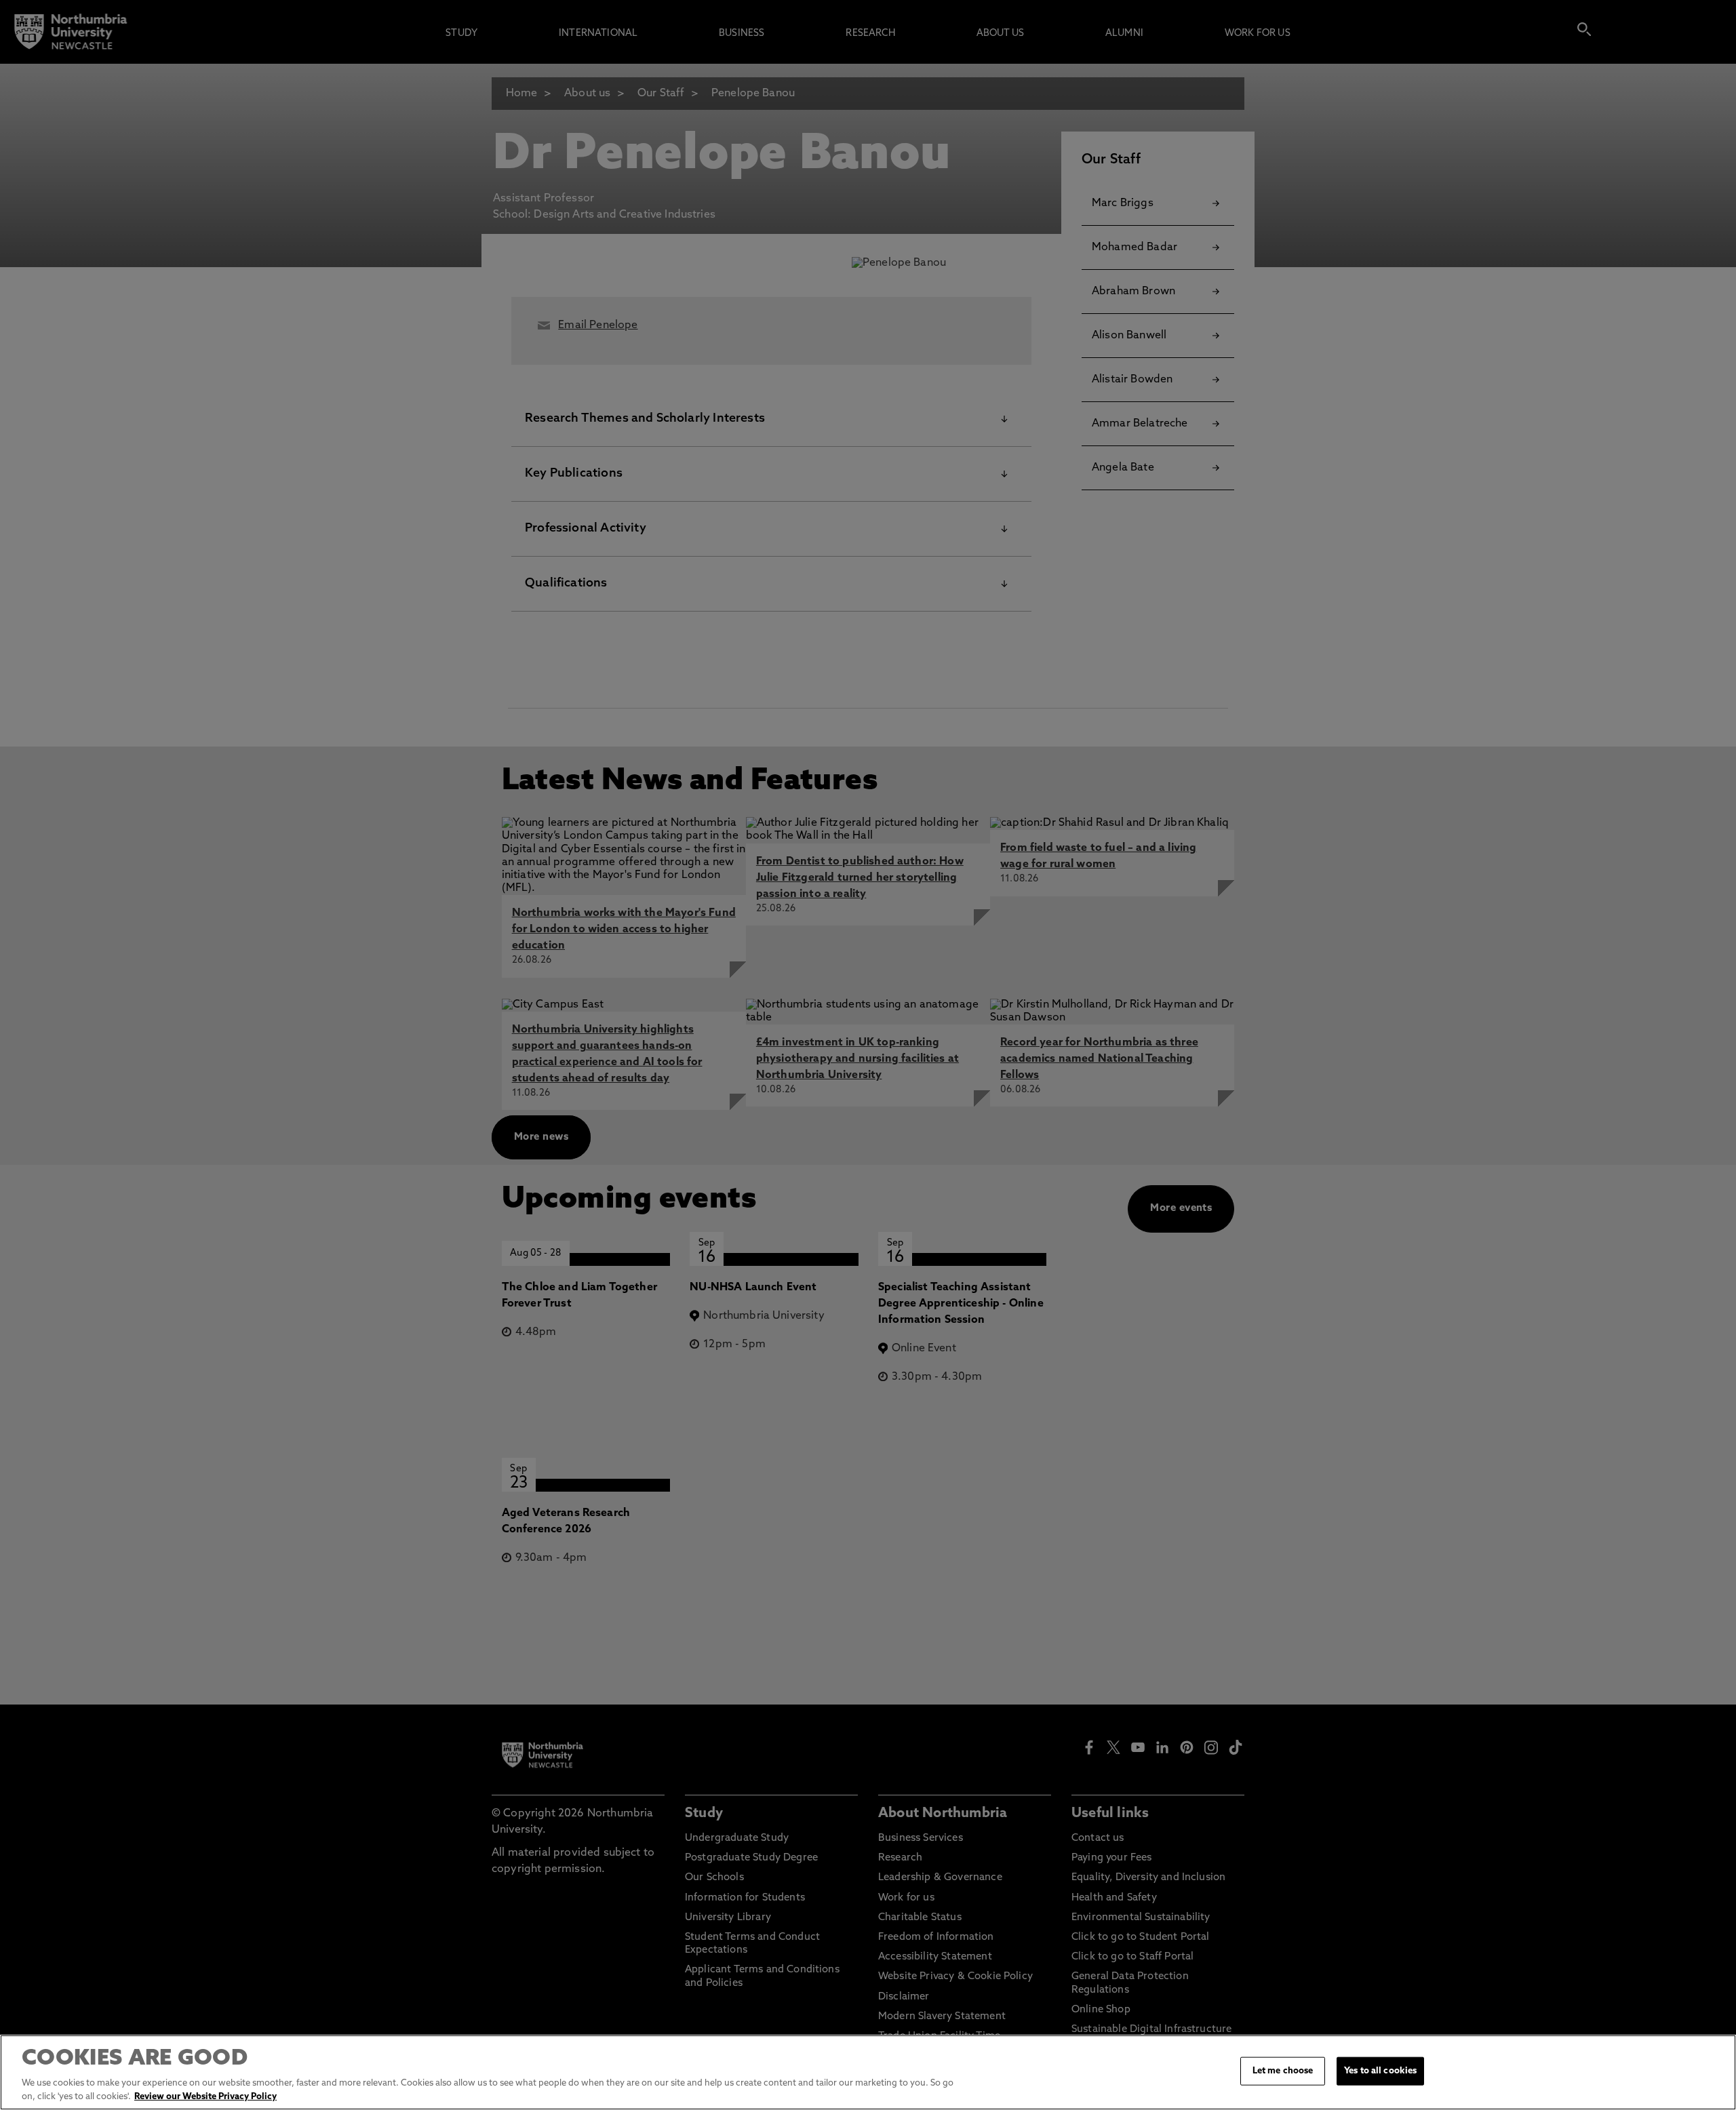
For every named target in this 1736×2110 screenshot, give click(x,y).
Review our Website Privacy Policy (205, 2096)
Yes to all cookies (1380, 2071)
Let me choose (1283, 2071)
